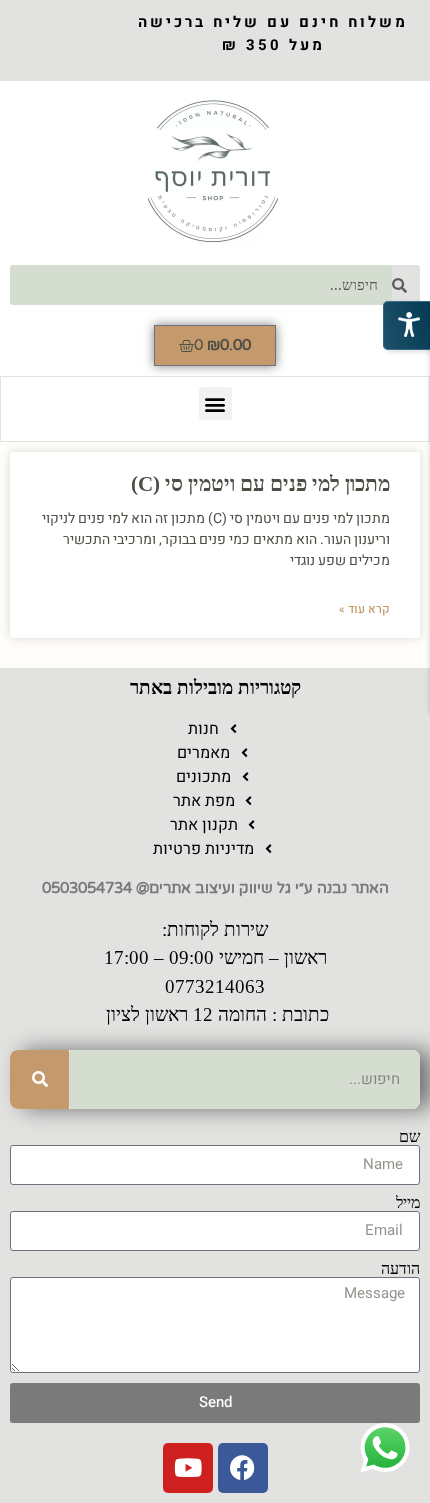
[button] (215, 403)
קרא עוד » (364, 609)
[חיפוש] (39, 1079)
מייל (408, 1203)
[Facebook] (243, 1468)
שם (409, 1137)
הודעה (400, 1269)
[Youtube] (188, 1468)
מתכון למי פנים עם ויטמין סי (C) (260, 484)
